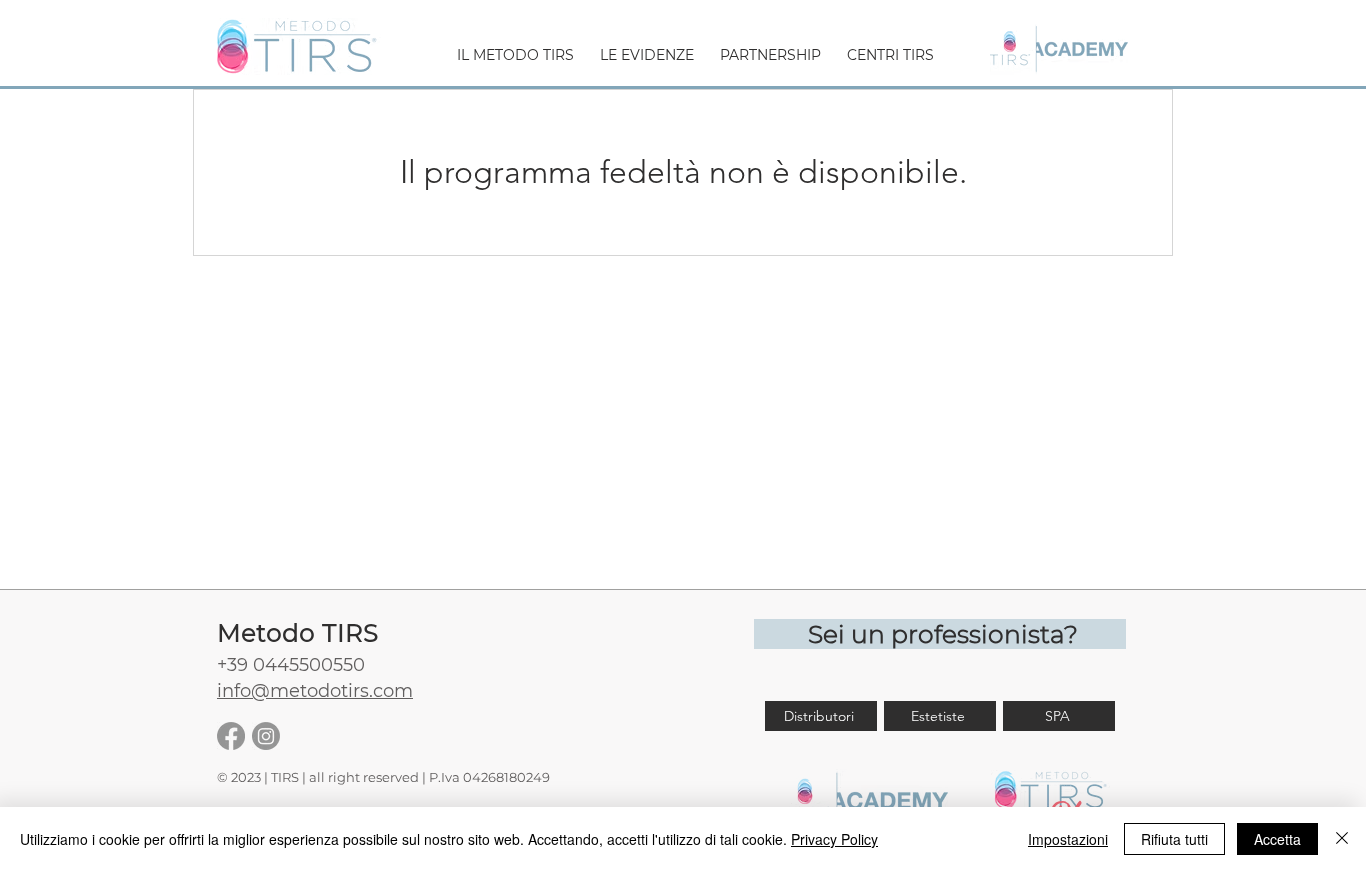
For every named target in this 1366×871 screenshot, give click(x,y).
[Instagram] (266, 736)
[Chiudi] (1342, 839)
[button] (515, 46)
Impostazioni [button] (1068, 839)
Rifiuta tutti (1174, 839)
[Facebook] (231, 736)
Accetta (1277, 839)
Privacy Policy (834, 839)
